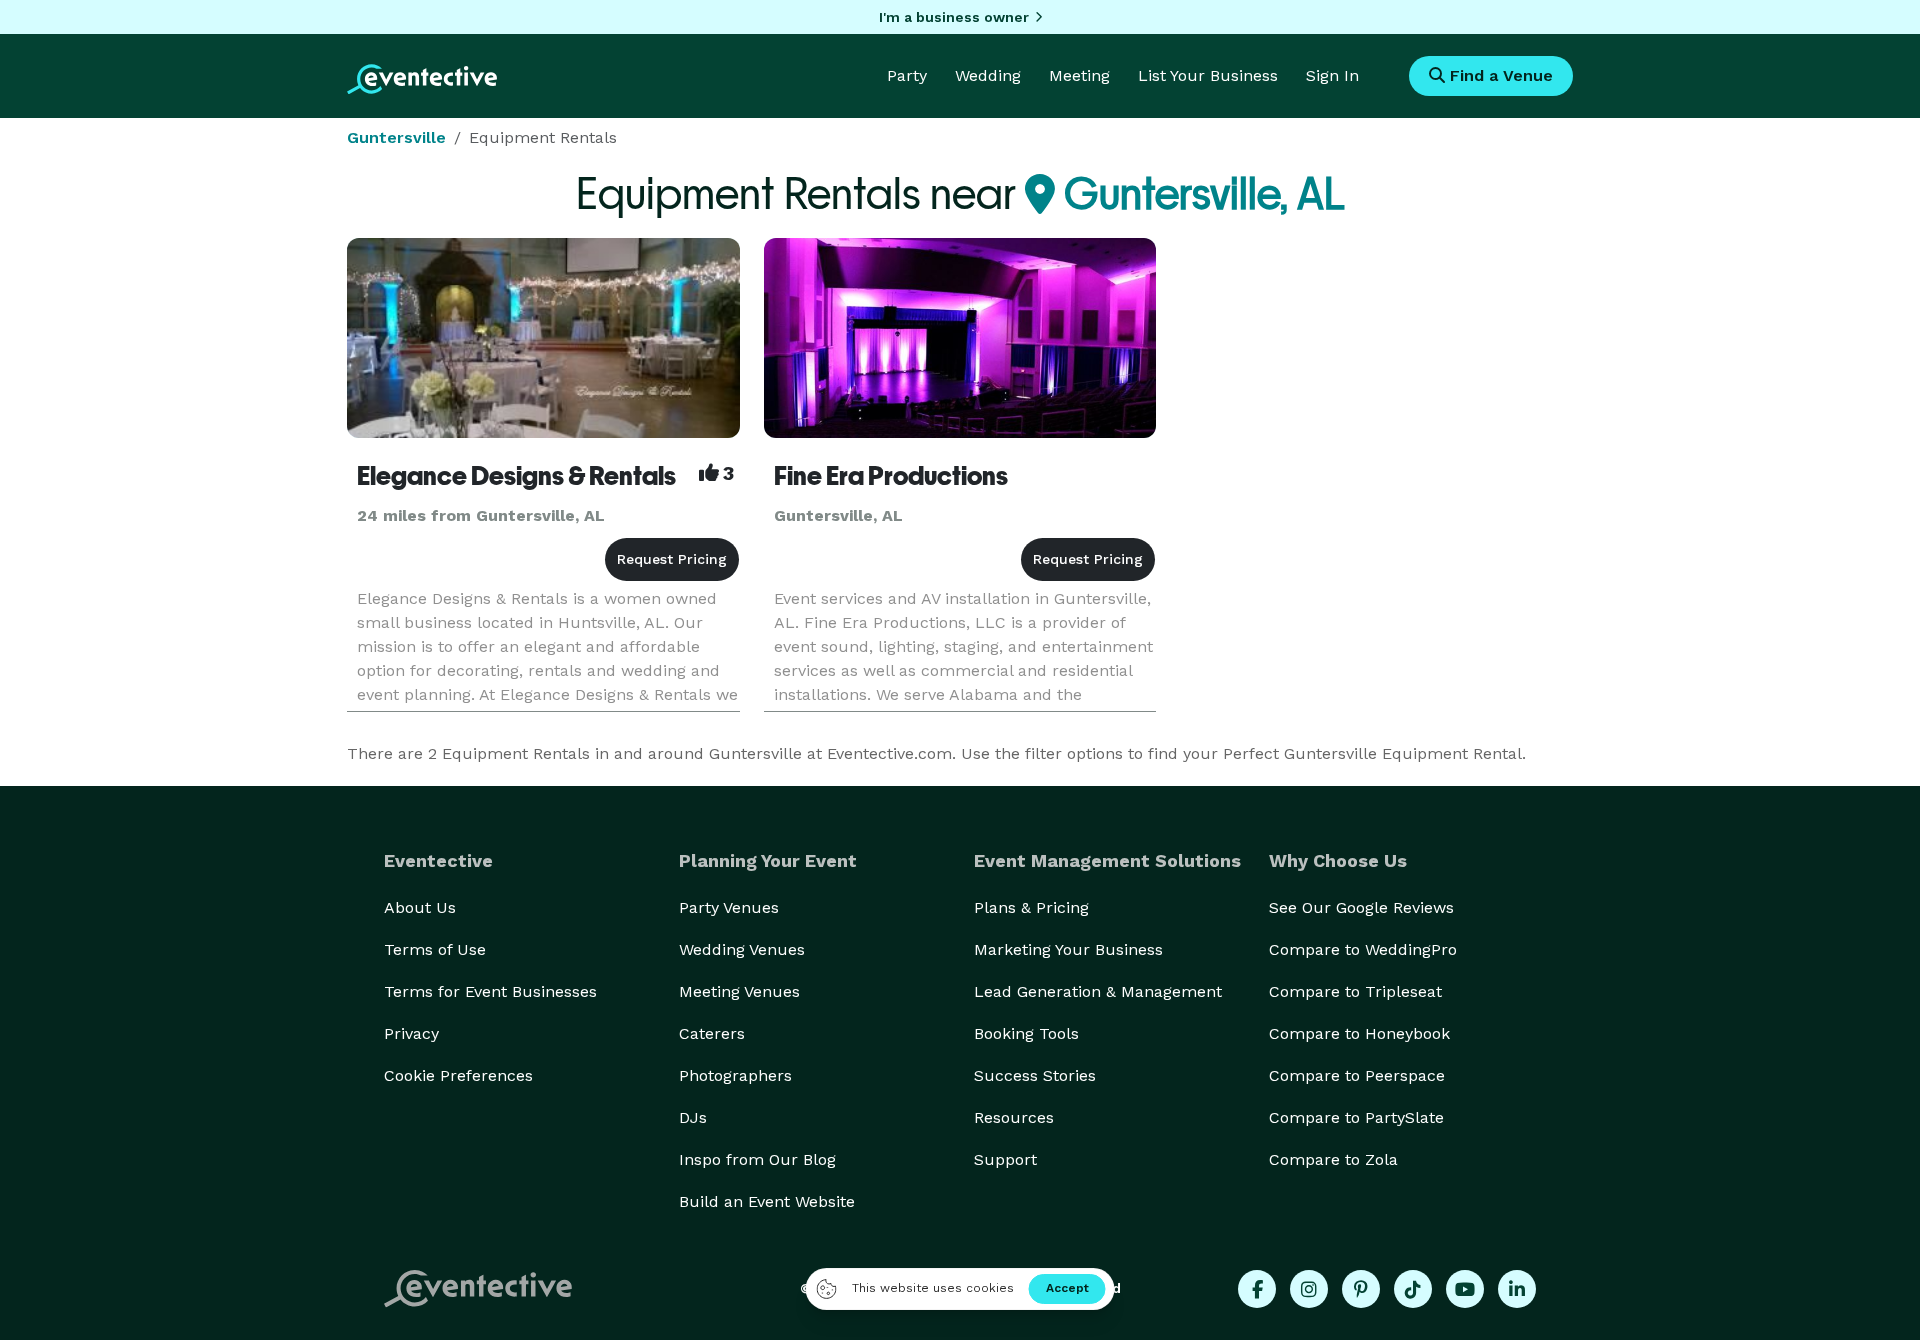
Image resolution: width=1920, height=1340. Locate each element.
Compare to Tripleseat (1355, 991)
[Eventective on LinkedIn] (1517, 1289)
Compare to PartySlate (1356, 1117)
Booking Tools (1026, 1033)
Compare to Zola (1333, 1159)
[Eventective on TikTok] (1413, 1289)
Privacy (411, 1033)
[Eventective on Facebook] (1257, 1289)
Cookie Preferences (458, 1075)
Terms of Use (435, 949)
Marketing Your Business (1068, 949)
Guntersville (396, 137)
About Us (420, 907)
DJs (693, 1117)
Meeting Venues (739, 991)
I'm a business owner (954, 17)
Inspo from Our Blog (757, 1159)
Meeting (1079, 75)
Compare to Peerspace (1357, 1075)
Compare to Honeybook (1359, 1033)
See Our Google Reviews (1361, 907)
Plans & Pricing (1031, 907)
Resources (1014, 1117)
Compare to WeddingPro (1363, 949)
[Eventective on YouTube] (1465, 1289)
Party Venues (729, 907)
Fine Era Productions (891, 476)
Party (907, 75)
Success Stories (1035, 1075)
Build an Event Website (767, 1201)
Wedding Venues (742, 949)
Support (1005, 1159)
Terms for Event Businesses (490, 991)
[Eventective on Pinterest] (1361, 1289)
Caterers (712, 1033)
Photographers (735, 1075)
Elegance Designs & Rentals (516, 476)
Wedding (988, 75)
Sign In (1332, 75)
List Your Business (1208, 75)
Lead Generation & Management (1098, 991)
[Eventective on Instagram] (1309, 1289)
